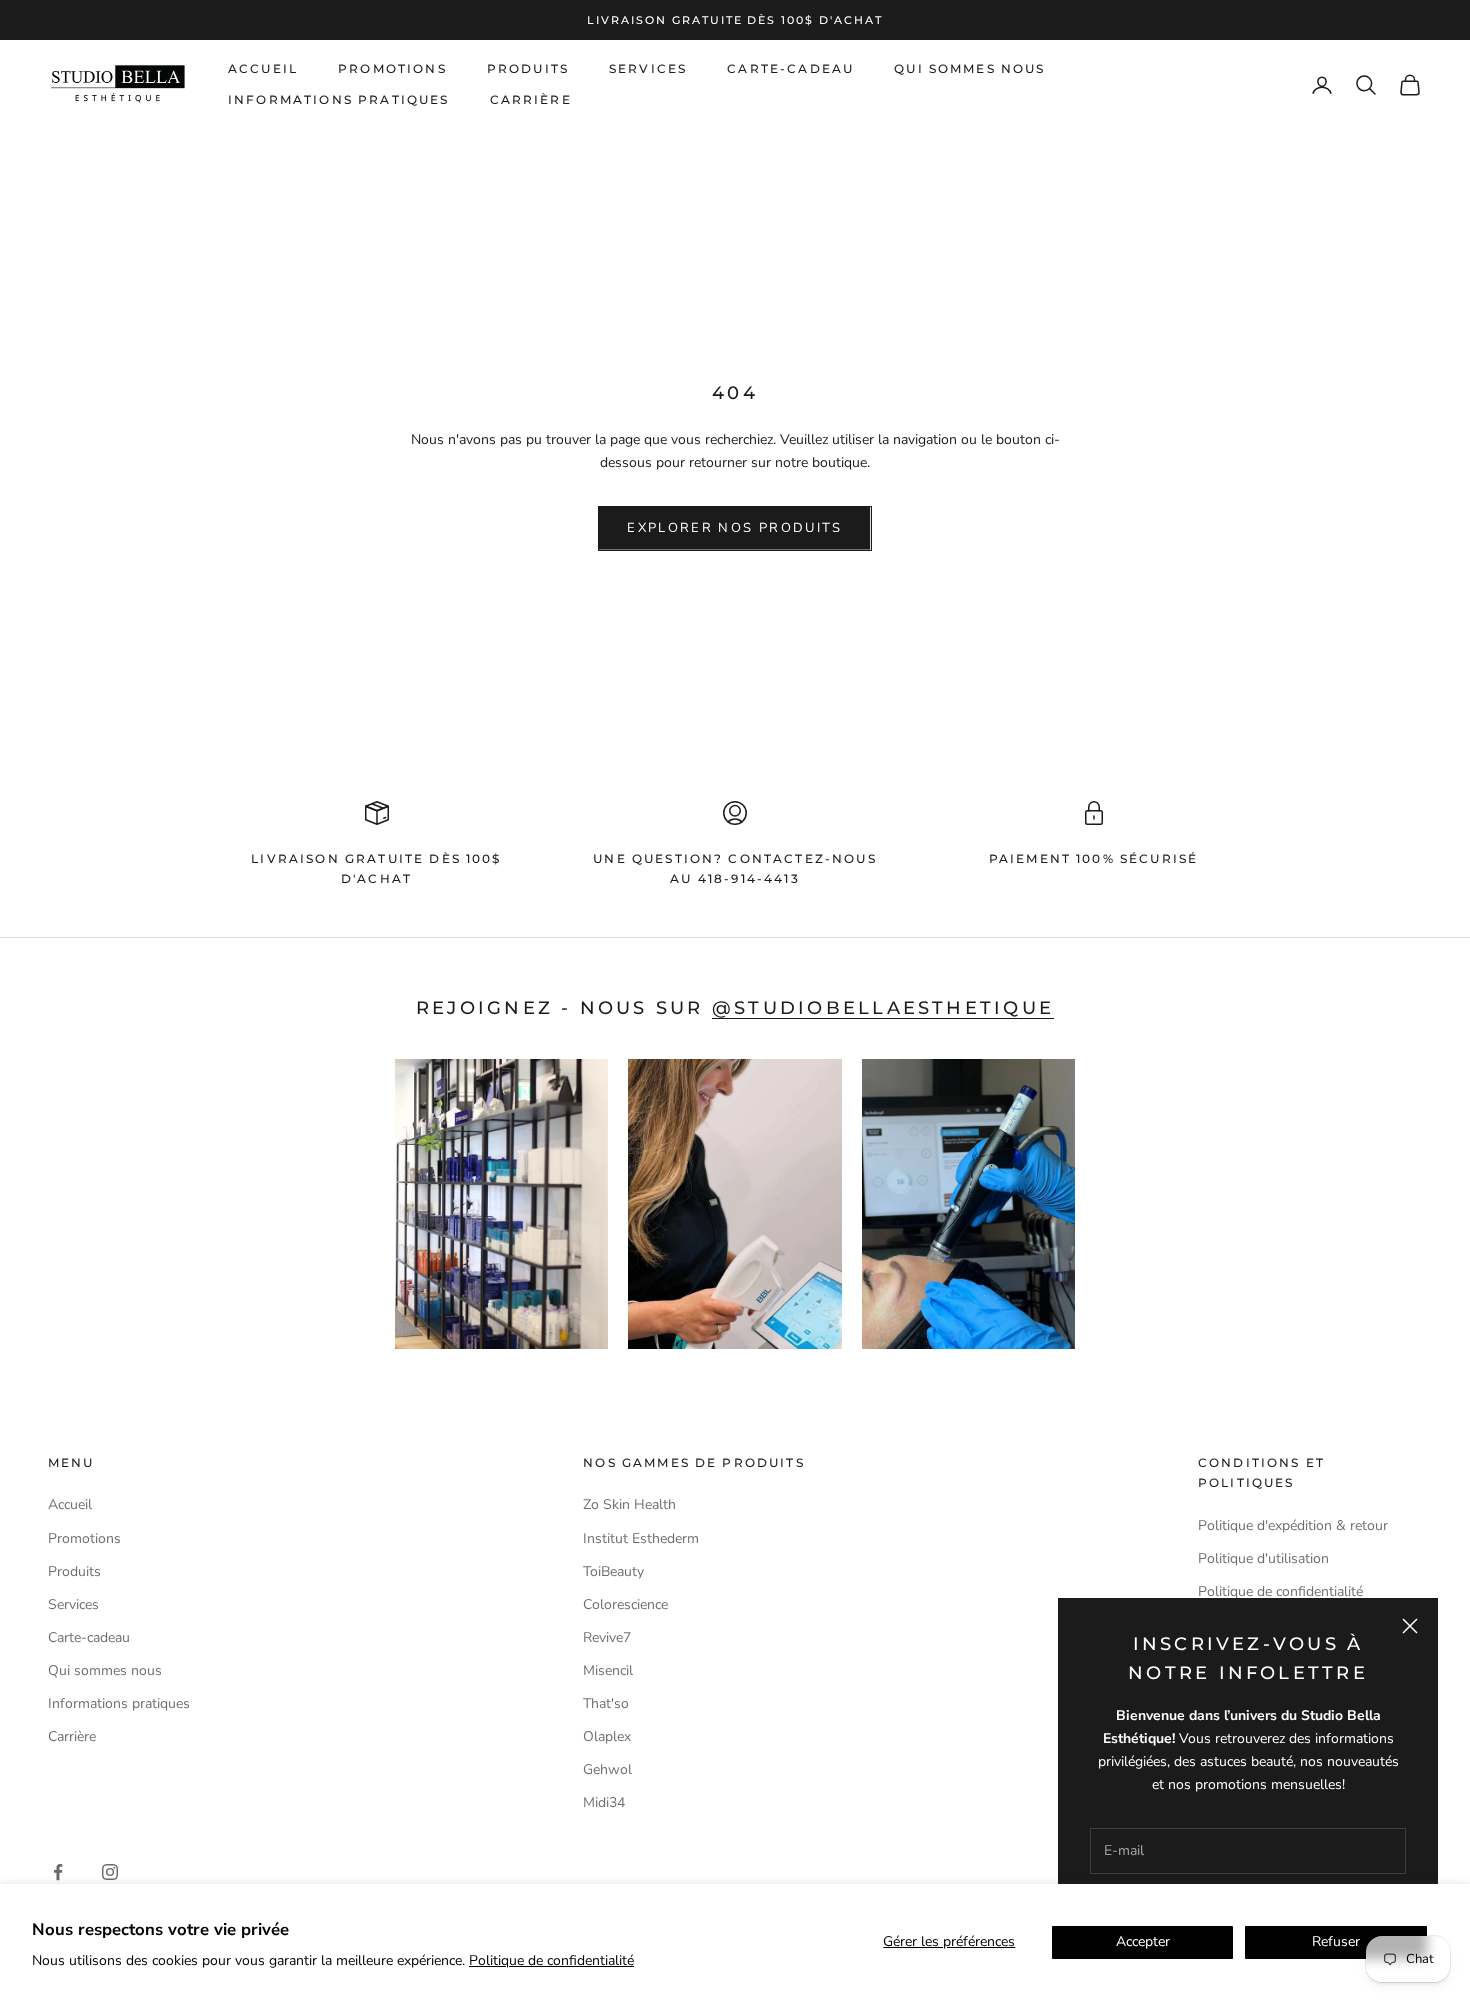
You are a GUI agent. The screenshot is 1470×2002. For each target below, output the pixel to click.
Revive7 (607, 1637)
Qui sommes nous (969, 68)
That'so (606, 1703)
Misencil (608, 1670)
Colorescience (625, 1604)
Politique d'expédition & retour (1293, 1525)
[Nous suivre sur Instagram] (110, 1872)
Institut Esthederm (641, 1538)
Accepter (1143, 1941)
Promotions (392, 68)
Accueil (263, 68)
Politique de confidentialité (551, 1960)
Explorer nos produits (734, 528)
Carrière (531, 99)
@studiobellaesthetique (883, 1008)
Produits (528, 68)
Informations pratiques (339, 99)
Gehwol (607, 1769)
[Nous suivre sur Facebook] (58, 1872)
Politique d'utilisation (1263, 1558)
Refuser (1336, 1941)
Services (648, 68)
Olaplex (607, 1736)
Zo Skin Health (629, 1504)
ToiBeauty (613, 1571)
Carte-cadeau (790, 68)
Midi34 (604, 1802)
